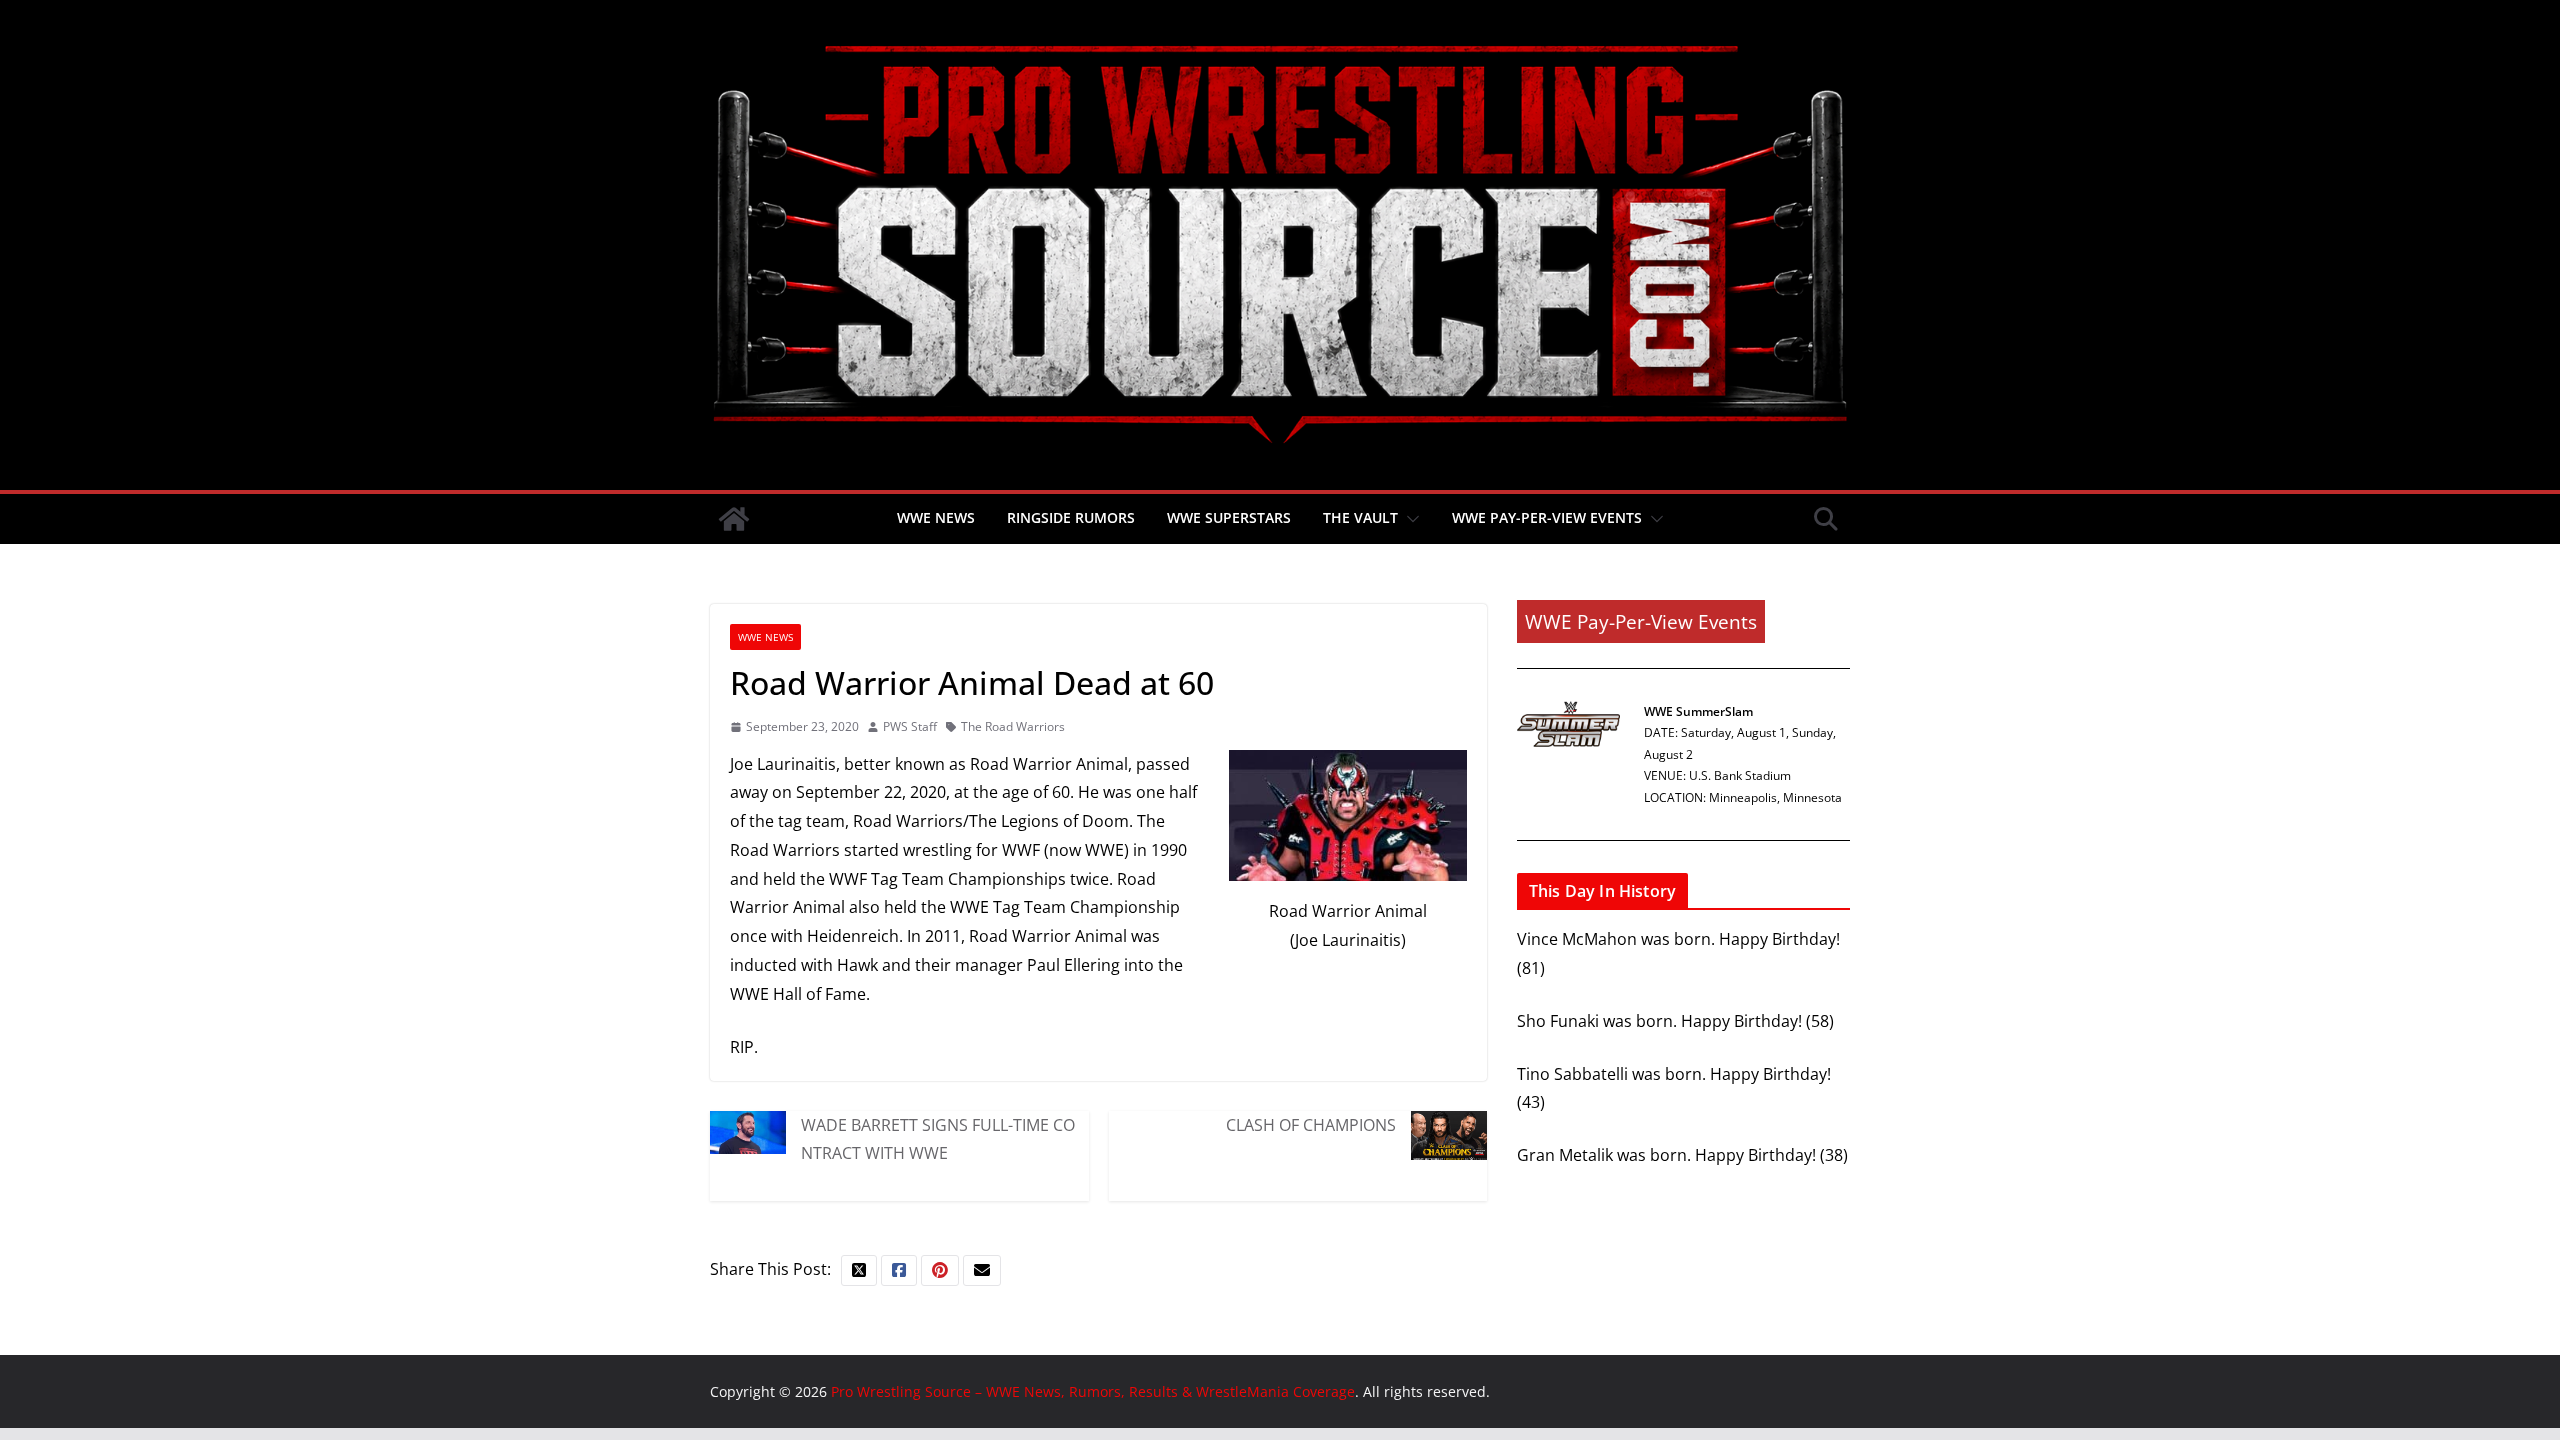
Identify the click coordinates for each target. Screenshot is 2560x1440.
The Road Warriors (1013, 726)
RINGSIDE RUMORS (1071, 517)
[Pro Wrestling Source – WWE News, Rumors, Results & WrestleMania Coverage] (734, 519)
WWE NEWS (936, 517)
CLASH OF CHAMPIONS (1311, 1125)
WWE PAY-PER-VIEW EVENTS (1547, 517)
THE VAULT (1360, 517)
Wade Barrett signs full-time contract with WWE (938, 1139)
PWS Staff (910, 726)
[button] (1409, 519)
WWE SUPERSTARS (1229, 517)
